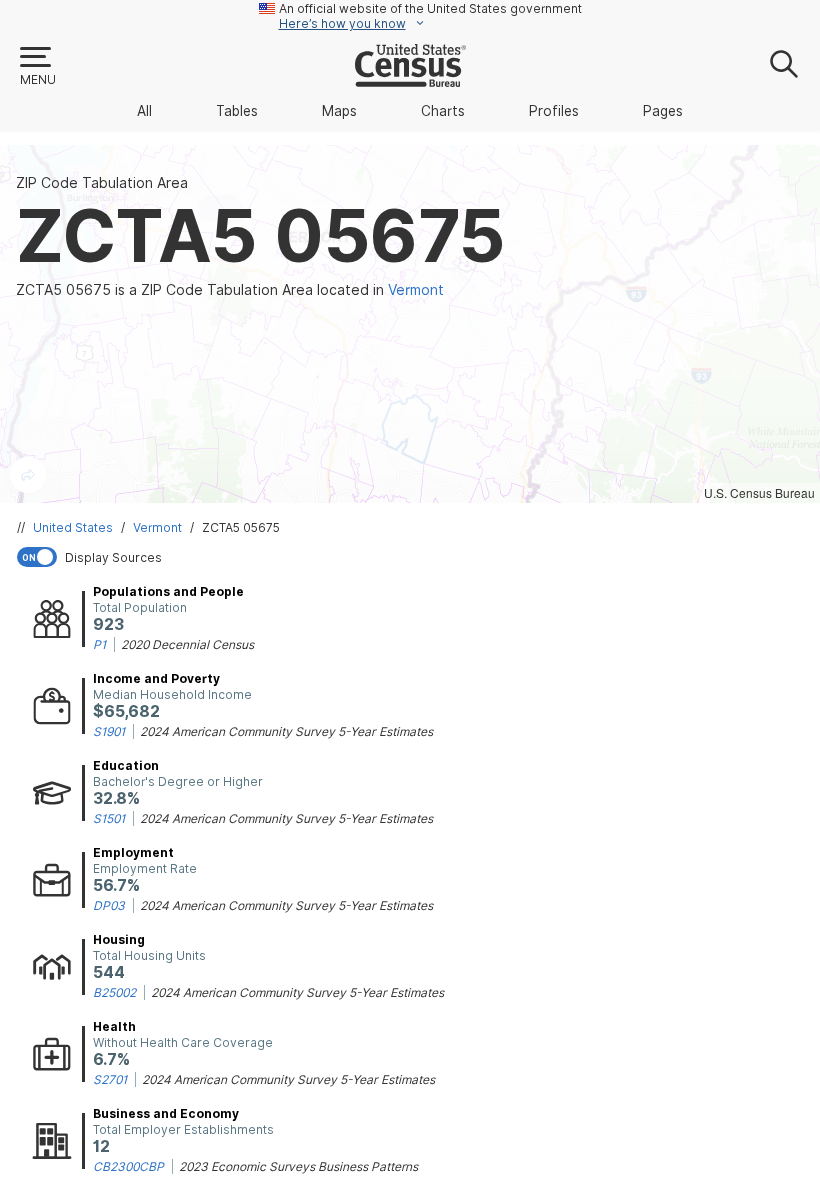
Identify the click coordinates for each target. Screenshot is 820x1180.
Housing (119, 939)
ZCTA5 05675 (241, 527)
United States (73, 527)
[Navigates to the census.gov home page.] (410, 79)
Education (126, 765)
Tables (237, 111)
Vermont (157, 527)
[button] (37, 67)
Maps (339, 111)
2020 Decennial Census (187, 644)
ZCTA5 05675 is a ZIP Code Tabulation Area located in (230, 290)
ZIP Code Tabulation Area (102, 183)
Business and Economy (166, 1113)
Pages (663, 111)
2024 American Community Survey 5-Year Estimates (286, 731)
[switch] (414, 557)
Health (114, 1026)
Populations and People (168, 591)
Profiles (554, 111)
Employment (133, 852)
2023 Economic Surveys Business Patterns (298, 1166)
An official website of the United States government (430, 8)
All (144, 111)
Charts (443, 111)
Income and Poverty (156, 678)
